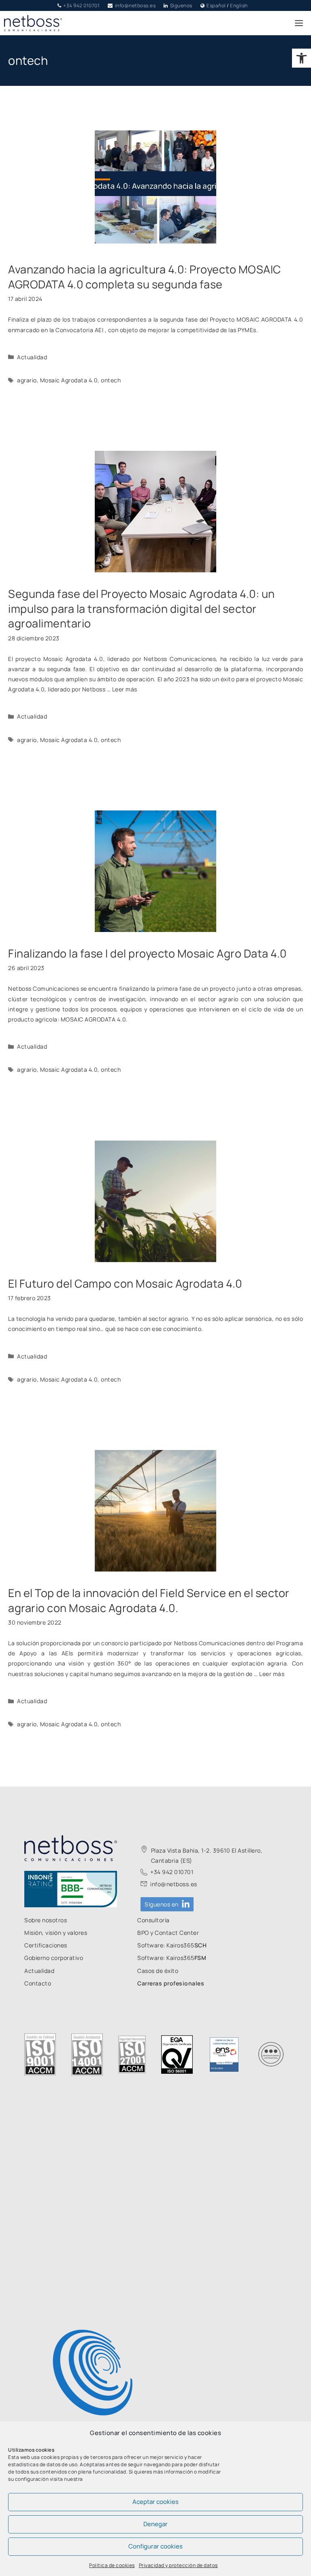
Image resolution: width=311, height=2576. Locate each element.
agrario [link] (27, 380)
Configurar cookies (155, 2546)
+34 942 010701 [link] (81, 5)
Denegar (155, 2524)
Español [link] (216, 5)
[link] (301, 58)
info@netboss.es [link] (135, 5)
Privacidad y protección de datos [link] (178, 2565)
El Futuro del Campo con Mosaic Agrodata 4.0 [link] (125, 1283)
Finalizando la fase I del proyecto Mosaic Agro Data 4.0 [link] (147, 953)
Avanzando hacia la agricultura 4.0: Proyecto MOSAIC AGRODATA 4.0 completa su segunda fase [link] (145, 276)
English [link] (239, 5)
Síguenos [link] (181, 5)
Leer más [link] (125, 689)
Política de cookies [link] (112, 2565)
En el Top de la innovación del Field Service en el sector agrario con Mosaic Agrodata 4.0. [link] (149, 1600)
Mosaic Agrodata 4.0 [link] (69, 380)
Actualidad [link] (32, 357)
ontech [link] (111, 380)
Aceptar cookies (155, 2502)
